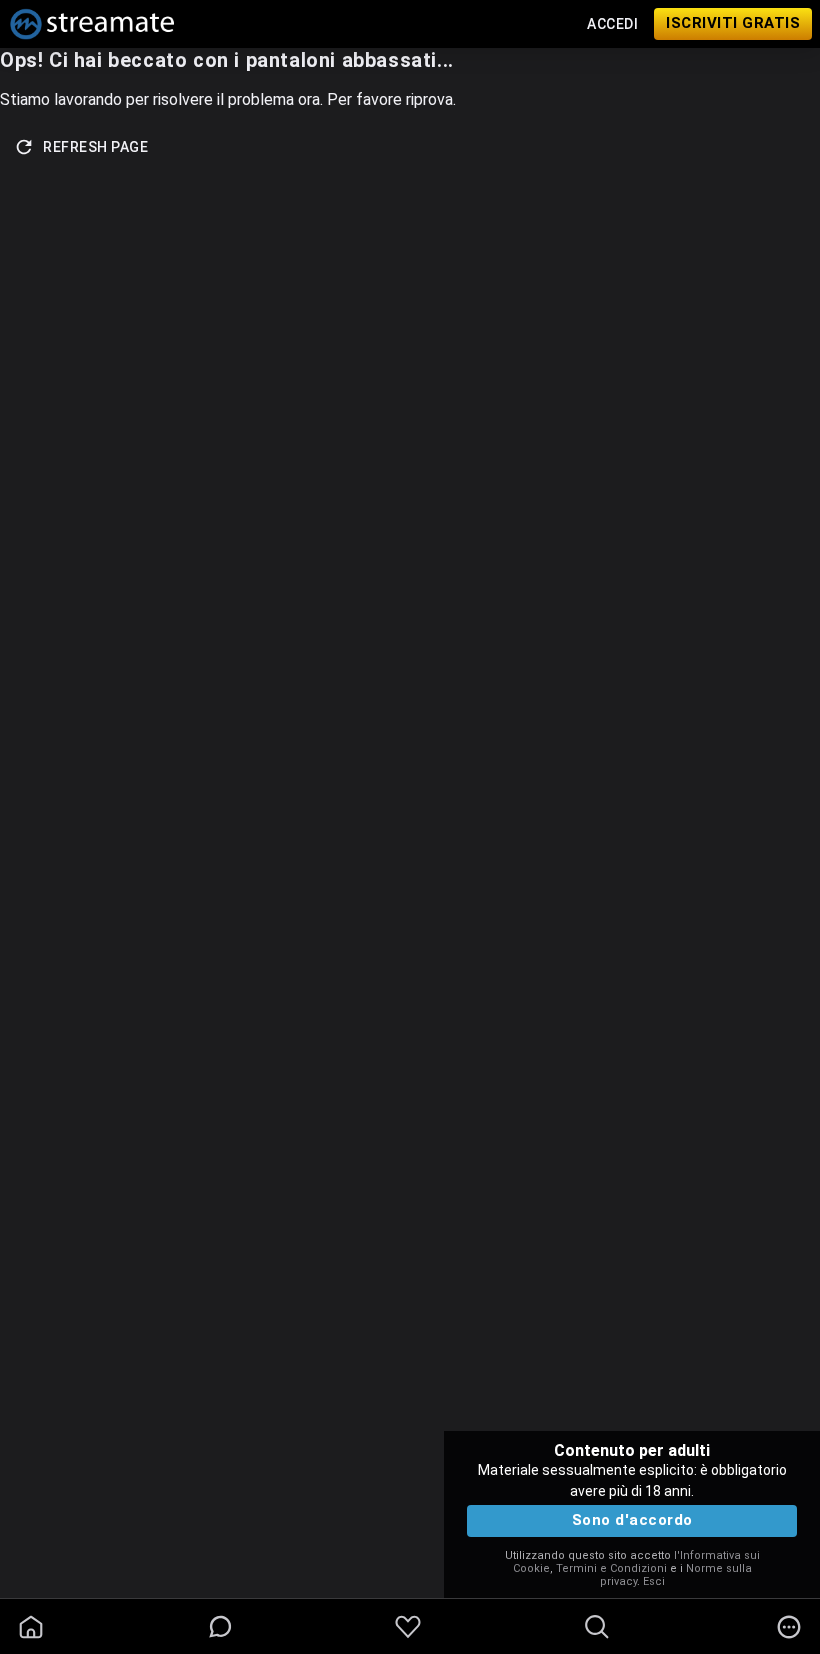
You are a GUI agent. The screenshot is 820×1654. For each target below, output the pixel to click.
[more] (789, 1627)
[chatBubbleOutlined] (220, 1626)
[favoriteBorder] (408, 1627)
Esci (654, 1581)
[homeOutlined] (31, 1627)
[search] (597, 1627)
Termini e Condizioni (611, 1568)
